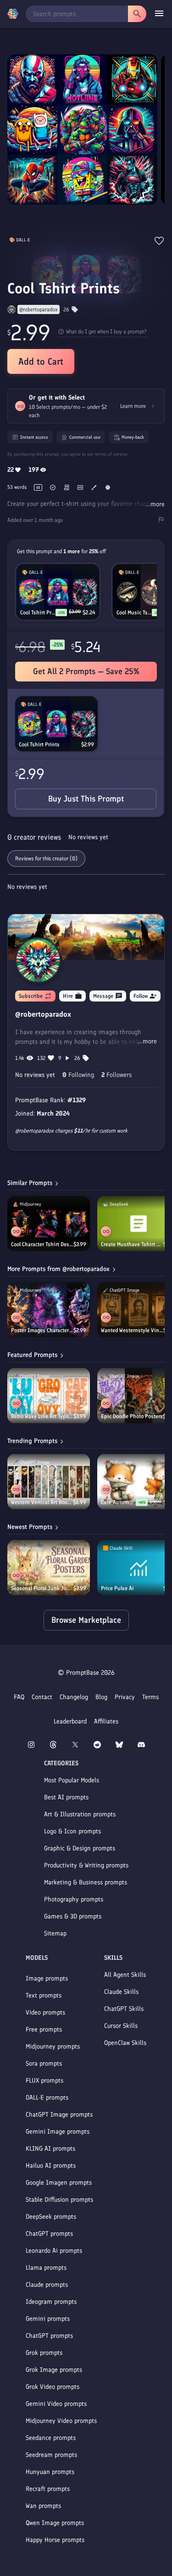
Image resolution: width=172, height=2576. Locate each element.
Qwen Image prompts (55, 2523)
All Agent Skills (125, 1975)
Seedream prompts (51, 2455)
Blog (101, 1697)
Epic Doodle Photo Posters (132, 1416)
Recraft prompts (48, 2489)
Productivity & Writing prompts (86, 1865)
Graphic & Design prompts (80, 1848)
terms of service (111, 454)
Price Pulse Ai (117, 1588)
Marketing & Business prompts (86, 1882)
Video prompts (45, 2012)
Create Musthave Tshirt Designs (132, 1244)
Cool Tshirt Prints (39, 744)
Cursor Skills (121, 2026)
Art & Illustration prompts (80, 1814)
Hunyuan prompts (50, 2472)
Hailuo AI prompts (51, 2166)
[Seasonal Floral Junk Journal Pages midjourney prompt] (49, 1568)
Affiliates (106, 1721)
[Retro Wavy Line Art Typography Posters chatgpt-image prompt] (49, 1396)
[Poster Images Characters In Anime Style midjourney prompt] (49, 1310)
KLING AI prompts (50, 2149)
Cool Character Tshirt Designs (42, 1244)
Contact (42, 1697)
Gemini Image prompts (58, 2132)
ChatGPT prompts (49, 2234)
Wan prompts (43, 2506)
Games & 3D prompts (73, 1916)
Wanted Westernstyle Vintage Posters (132, 1330)
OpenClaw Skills (125, 2043)
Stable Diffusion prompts (59, 2200)
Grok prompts (44, 2353)
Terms (150, 1697)
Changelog (74, 1697)
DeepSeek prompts (51, 2217)
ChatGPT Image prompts (59, 2115)
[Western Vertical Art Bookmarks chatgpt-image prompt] (49, 1482)
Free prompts (44, 2029)
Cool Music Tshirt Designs (134, 613)
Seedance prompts (51, 2438)
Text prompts (44, 1995)
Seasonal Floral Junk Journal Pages (42, 1588)
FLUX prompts (44, 2081)
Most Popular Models (72, 1780)
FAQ (19, 1697)
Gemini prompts (48, 2319)
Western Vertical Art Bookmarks (42, 1502)
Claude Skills (121, 1992)
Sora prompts (44, 2064)
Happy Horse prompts (55, 2540)
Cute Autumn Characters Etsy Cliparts (118, 1502)
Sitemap (55, 1933)
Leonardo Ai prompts (54, 2251)
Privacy (125, 1697)
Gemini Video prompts (56, 2404)
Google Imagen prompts (59, 2183)
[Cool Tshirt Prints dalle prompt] (56, 724)
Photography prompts (74, 1899)
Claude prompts (47, 2285)
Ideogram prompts (51, 2302)
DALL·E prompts (47, 2098)
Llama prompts (46, 2268)
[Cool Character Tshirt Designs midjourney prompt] (49, 1224)
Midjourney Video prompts (61, 2421)
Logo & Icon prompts (72, 1831)
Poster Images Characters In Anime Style (42, 1330)
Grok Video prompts (53, 2387)
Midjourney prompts (53, 2046)
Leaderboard (70, 1721)
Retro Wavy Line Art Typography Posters (42, 1416)
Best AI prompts (66, 1797)
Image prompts (47, 1978)
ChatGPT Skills (124, 2009)
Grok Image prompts (54, 2370)
